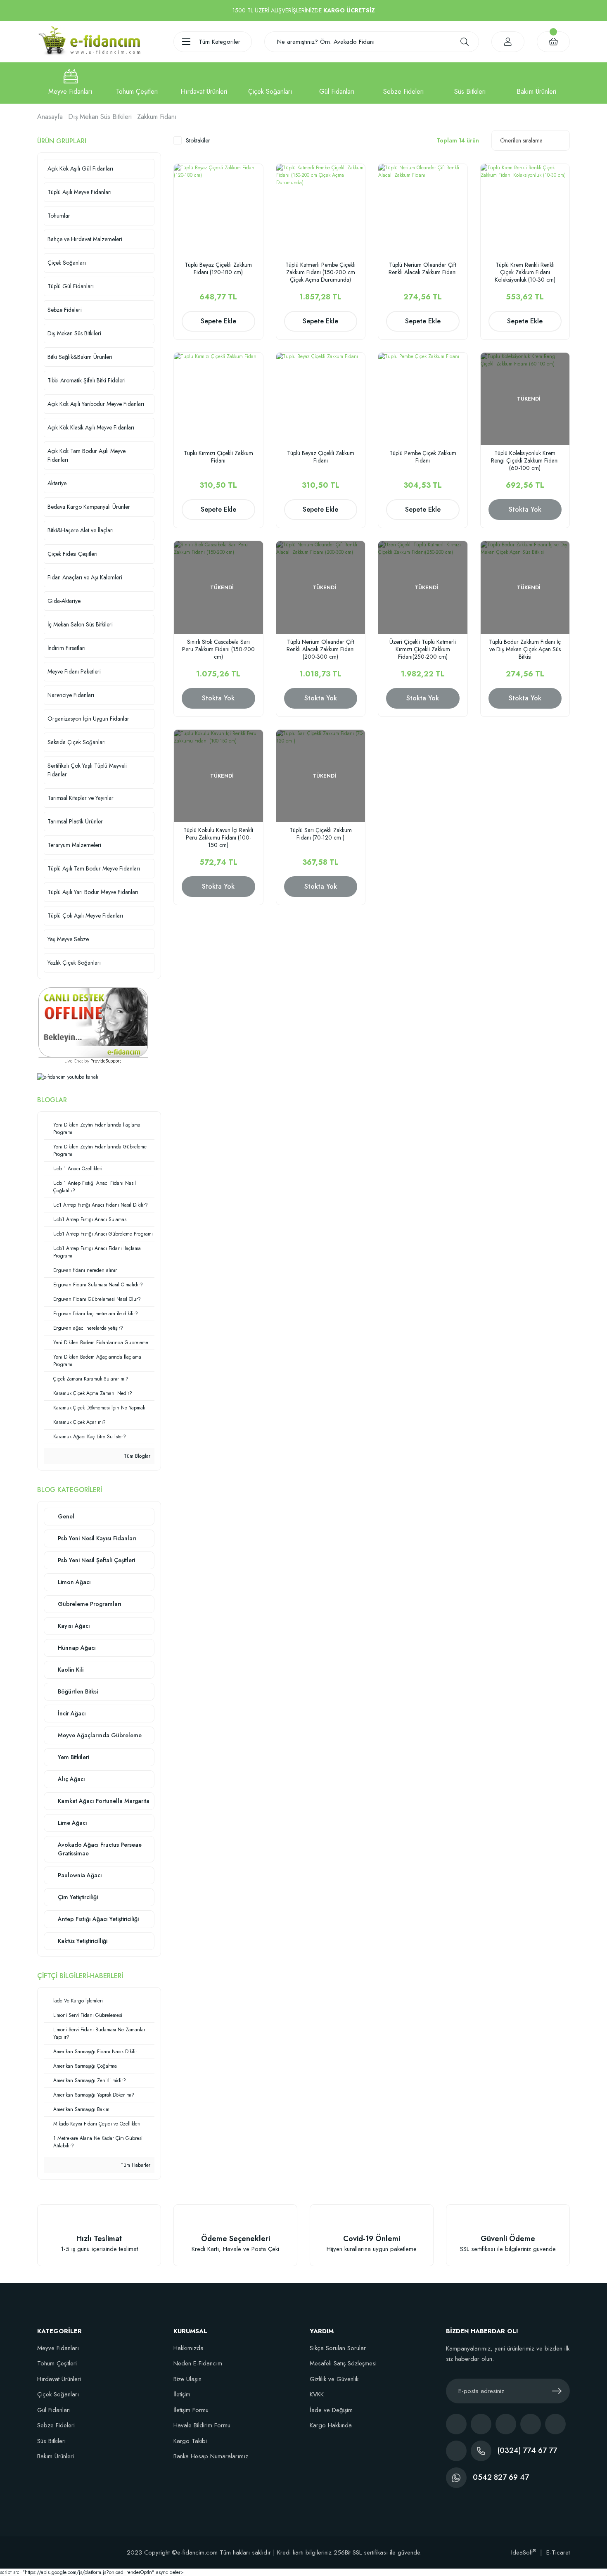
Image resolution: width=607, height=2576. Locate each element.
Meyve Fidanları (58, 2348)
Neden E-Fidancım (198, 2363)
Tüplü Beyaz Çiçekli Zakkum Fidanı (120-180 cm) (218, 269)
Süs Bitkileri (51, 2441)
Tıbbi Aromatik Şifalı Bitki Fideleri (87, 380)
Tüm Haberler (135, 2165)
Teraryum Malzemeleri (74, 845)
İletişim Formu (191, 2410)
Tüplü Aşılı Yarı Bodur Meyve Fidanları (93, 892)
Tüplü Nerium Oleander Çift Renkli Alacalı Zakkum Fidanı (423, 269)
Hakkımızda (189, 2348)
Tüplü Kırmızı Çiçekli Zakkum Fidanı (218, 457)
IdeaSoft (524, 2552)
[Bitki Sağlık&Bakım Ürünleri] (537, 83)
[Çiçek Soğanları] (270, 83)
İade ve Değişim (331, 2410)
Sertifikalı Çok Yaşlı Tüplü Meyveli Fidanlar (87, 770)
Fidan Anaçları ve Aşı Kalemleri (85, 577)
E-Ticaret (558, 2552)
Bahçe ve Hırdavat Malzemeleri (85, 239)
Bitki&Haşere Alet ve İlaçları (81, 530)
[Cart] (553, 42)
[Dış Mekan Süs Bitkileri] (470, 83)
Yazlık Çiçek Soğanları (74, 963)
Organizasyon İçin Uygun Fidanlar (88, 719)
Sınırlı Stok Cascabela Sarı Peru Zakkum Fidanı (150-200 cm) (218, 649)
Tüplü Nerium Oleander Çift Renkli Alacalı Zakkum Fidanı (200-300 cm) (321, 649)
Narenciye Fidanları (71, 695)
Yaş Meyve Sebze (68, 939)
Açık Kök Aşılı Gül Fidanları (80, 168)
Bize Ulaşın (187, 2379)
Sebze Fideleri (65, 310)
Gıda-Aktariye (64, 601)
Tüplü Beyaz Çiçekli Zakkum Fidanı (321, 457)
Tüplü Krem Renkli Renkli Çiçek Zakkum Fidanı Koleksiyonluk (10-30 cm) (525, 272)
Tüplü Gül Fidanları (71, 286)
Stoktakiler (198, 140)
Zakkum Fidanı (157, 117)
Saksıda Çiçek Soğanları (77, 742)
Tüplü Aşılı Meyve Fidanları (79, 192)
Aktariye (57, 483)
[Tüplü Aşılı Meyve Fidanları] (70, 83)
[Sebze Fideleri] (403, 83)
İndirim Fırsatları (66, 648)
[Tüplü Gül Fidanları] (337, 83)
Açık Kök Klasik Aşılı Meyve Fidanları (91, 427)
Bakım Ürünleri (56, 2456)
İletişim (182, 2394)
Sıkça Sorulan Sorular (338, 2348)
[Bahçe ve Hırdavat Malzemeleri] (204, 83)
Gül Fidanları (54, 2410)
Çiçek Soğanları (67, 263)
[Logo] (89, 41)
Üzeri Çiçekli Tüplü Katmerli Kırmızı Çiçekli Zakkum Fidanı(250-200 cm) (423, 649)
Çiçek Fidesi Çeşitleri (72, 554)
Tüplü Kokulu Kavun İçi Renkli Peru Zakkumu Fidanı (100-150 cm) (218, 837)
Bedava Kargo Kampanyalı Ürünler (89, 507)
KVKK (317, 2394)
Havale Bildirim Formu (202, 2425)
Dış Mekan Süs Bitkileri (74, 333)
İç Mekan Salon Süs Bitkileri (80, 624)
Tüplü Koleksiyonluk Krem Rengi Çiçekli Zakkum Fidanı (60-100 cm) (525, 460)
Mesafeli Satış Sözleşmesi (343, 2363)
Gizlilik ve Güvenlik (334, 2379)
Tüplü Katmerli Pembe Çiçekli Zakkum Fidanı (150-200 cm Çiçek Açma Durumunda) (320, 272)
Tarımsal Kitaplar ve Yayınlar (81, 798)
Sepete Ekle (218, 321)
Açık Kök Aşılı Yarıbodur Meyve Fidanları (96, 404)
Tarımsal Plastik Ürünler (75, 821)
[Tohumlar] (137, 83)
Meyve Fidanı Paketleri (74, 671)
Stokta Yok (525, 509)
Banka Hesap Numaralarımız (211, 2456)
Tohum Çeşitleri (57, 2363)
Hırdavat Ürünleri (59, 2379)
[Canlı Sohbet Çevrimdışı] (93, 1022)
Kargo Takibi (190, 2441)
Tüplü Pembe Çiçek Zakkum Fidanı (423, 457)
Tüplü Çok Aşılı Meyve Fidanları (85, 916)
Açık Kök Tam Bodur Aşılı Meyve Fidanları (87, 455)
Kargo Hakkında (331, 2425)
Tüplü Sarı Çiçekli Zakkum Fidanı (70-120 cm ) (321, 834)
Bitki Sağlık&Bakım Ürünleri (80, 357)
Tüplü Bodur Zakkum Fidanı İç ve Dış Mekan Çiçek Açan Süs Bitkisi (525, 649)
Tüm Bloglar (136, 1456)
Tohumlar (59, 216)
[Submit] (557, 2391)
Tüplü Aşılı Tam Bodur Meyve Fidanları (94, 868)
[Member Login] (508, 42)
